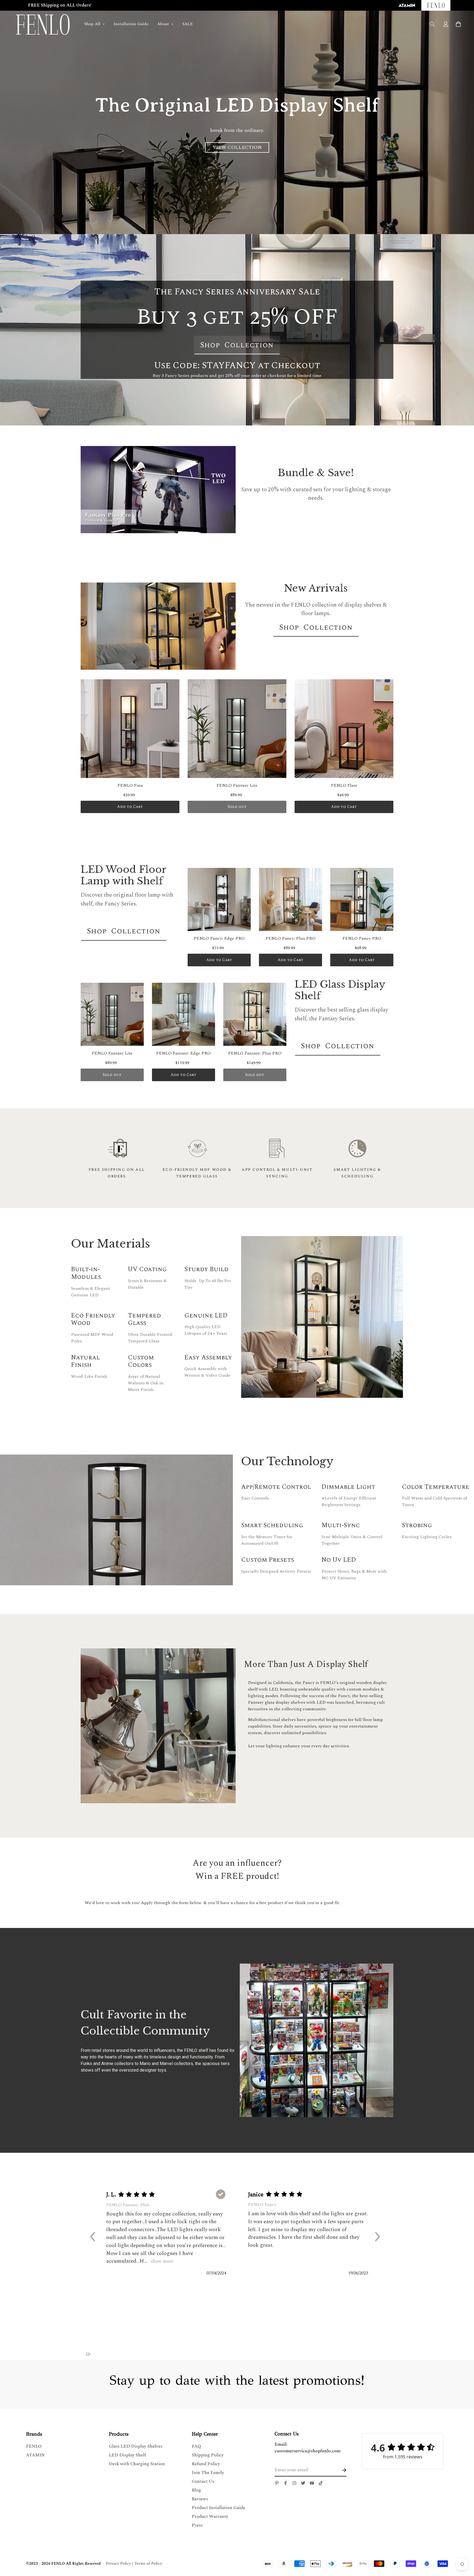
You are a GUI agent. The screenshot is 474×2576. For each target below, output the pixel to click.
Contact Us (203, 2481)
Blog (196, 2490)
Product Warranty (210, 2517)
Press (197, 2525)
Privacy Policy (119, 2564)
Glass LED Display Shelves (136, 2446)
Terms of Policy (148, 2564)
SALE (187, 24)
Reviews (200, 2499)
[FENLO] (43, 24)
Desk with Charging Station (137, 2464)
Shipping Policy (208, 2455)
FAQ (196, 2446)
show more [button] (161, 2261)
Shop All (92, 24)
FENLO (34, 2446)
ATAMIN (35, 2455)
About (163, 24)
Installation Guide (131, 24)
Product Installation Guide (218, 2508)
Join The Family (208, 2473)
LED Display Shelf (127, 2455)
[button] (95, 2236)
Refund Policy (206, 2464)
